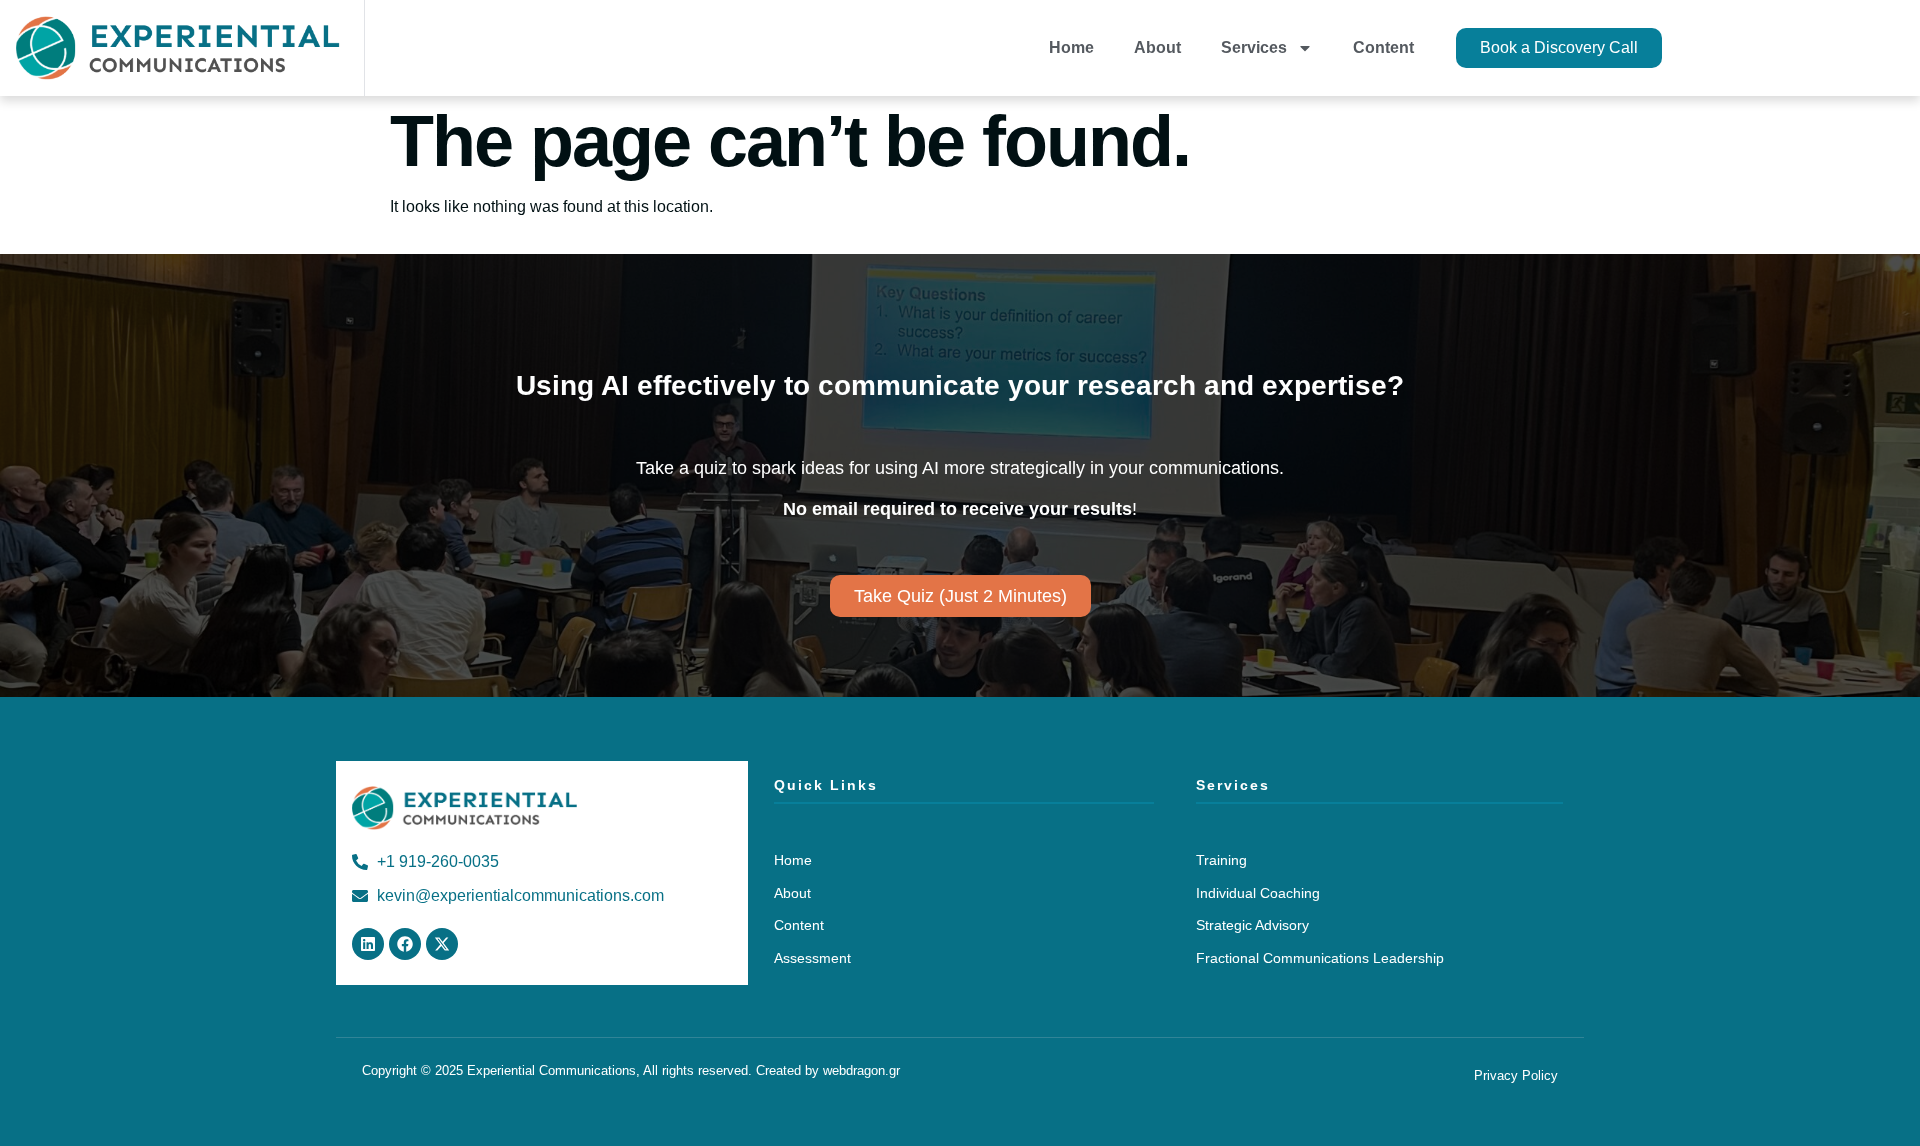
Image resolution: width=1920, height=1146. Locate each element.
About (1157, 47)
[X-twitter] (442, 944)
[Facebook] (405, 944)
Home (1071, 47)
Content (1383, 47)
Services (1254, 47)
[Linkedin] (368, 944)
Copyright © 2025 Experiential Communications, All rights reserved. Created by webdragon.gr (631, 1070)
